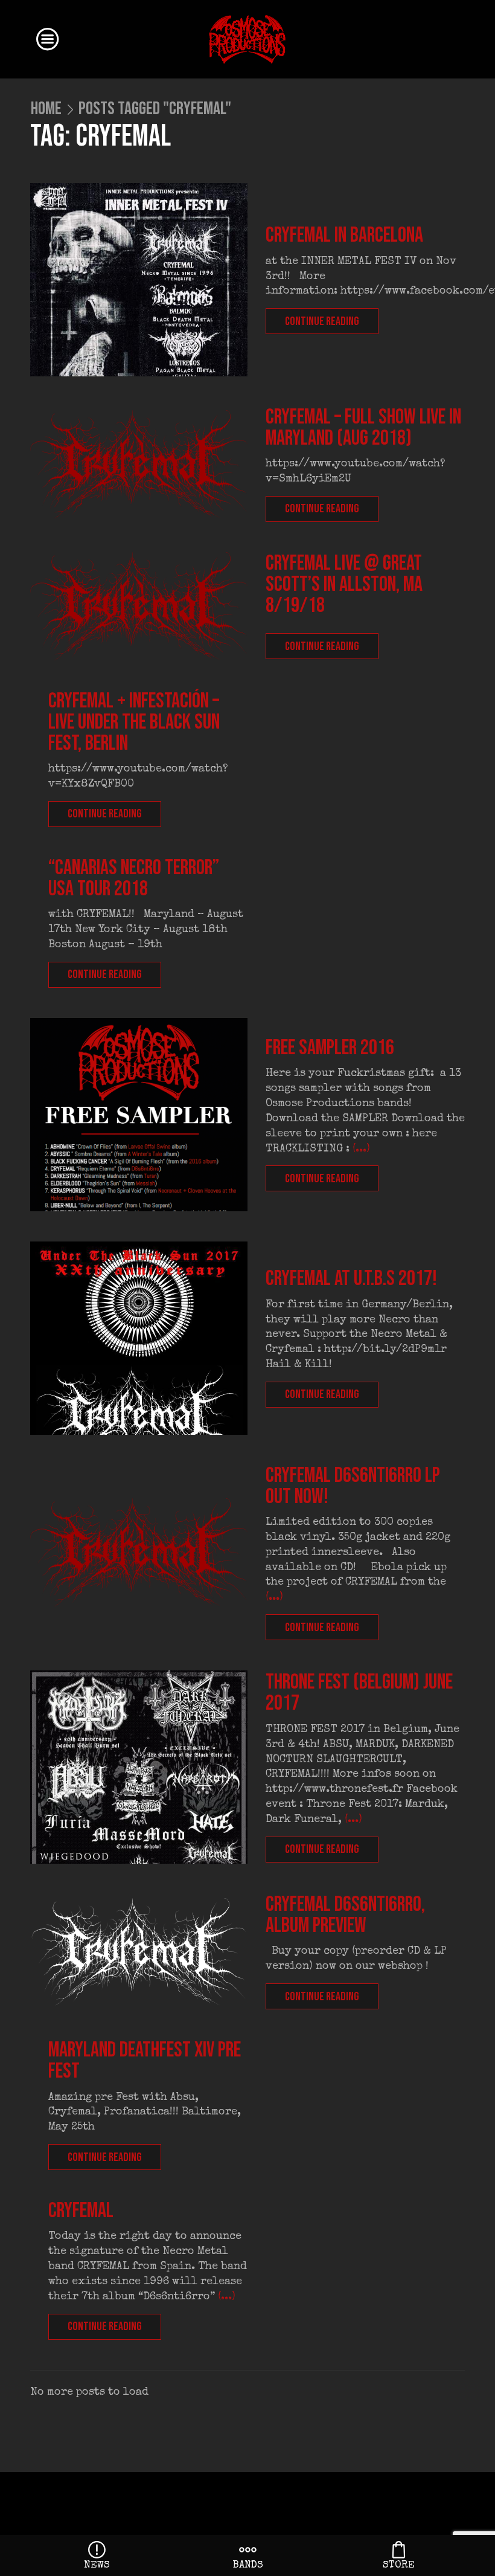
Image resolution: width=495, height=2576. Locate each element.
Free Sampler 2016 (330, 1048)
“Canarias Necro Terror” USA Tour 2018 (134, 878)
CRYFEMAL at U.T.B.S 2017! (351, 1279)
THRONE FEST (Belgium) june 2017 (359, 1693)
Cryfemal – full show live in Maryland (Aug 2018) (363, 428)
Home (46, 109)
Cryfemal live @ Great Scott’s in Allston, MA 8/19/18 (344, 584)
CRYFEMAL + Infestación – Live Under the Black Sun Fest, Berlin (134, 722)
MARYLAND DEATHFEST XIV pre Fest (145, 2061)
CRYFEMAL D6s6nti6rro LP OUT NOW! (353, 1486)
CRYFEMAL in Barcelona (344, 235)
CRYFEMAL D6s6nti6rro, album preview (345, 1915)
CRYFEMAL (81, 2211)
